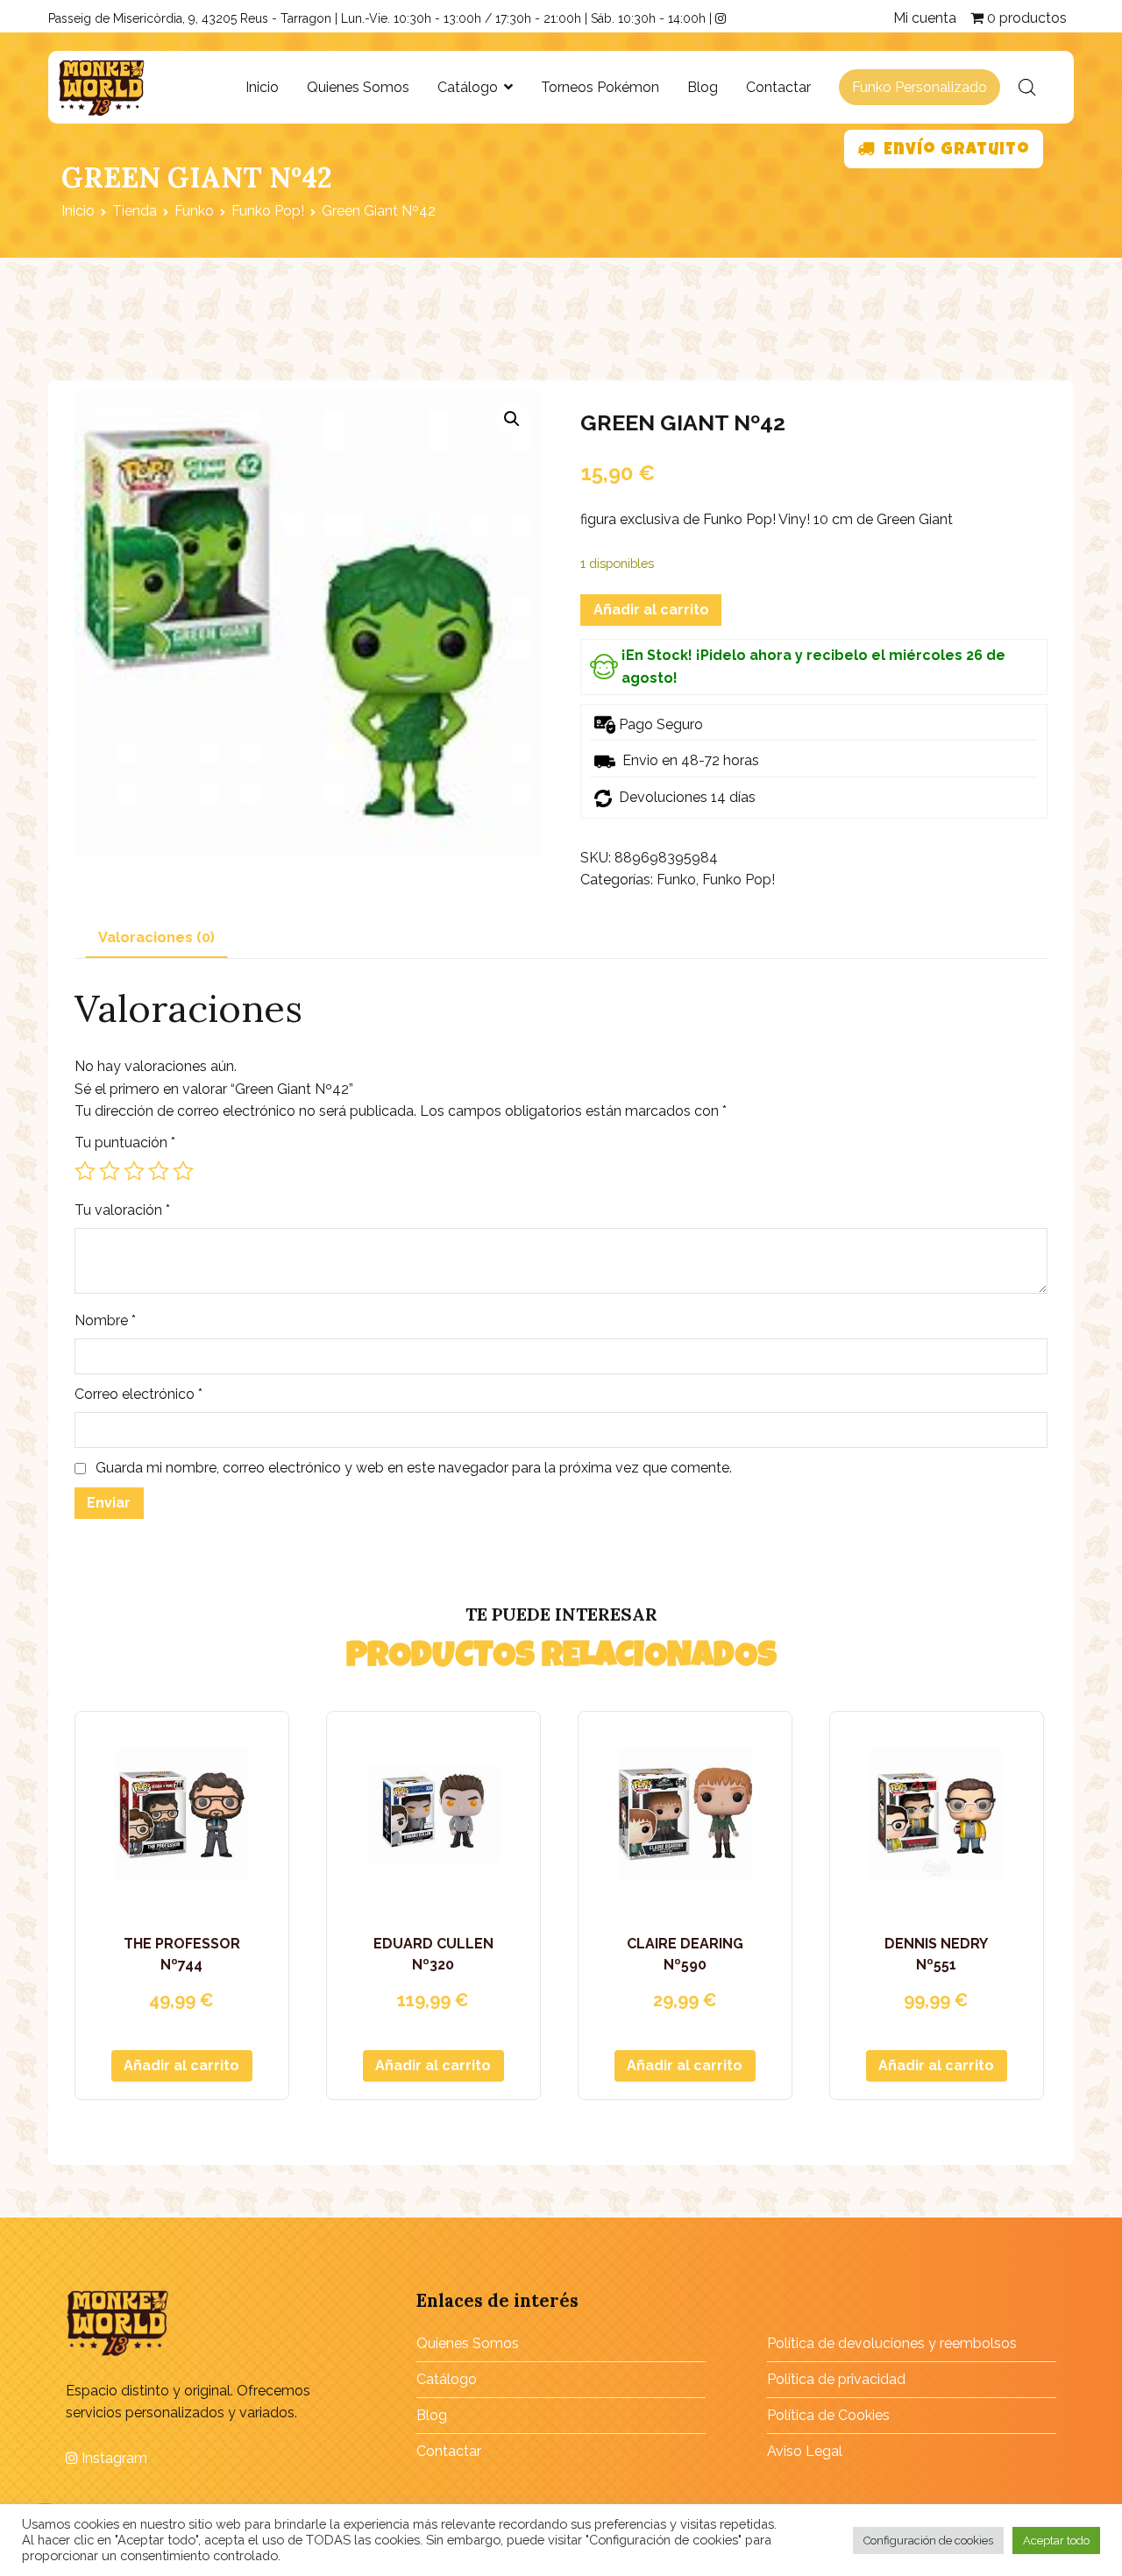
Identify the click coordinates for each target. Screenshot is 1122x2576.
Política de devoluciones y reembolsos (892, 2343)
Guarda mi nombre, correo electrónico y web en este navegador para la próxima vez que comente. (414, 1468)
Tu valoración (122, 1210)
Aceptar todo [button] (1056, 2541)
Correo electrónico (138, 1394)
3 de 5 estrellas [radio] (134, 1171)
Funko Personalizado (920, 87)
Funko (194, 211)
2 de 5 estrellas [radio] (110, 1171)
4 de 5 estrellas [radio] (159, 1171)
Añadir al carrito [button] (181, 2065)
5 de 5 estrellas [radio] (183, 1171)
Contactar (778, 87)
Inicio (262, 87)
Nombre (105, 1320)
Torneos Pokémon (600, 87)
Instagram (113, 2458)
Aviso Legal (805, 2451)
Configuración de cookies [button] (928, 2541)
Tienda (135, 211)
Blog (703, 87)
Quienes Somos (358, 87)
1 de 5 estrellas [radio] (85, 1171)
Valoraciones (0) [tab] (156, 937)
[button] (512, 419)
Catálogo (468, 87)
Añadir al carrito (651, 610)
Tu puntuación (125, 1143)
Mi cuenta (925, 18)
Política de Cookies (828, 2415)
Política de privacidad (836, 2379)
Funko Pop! (268, 211)
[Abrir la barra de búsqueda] (1027, 88)
